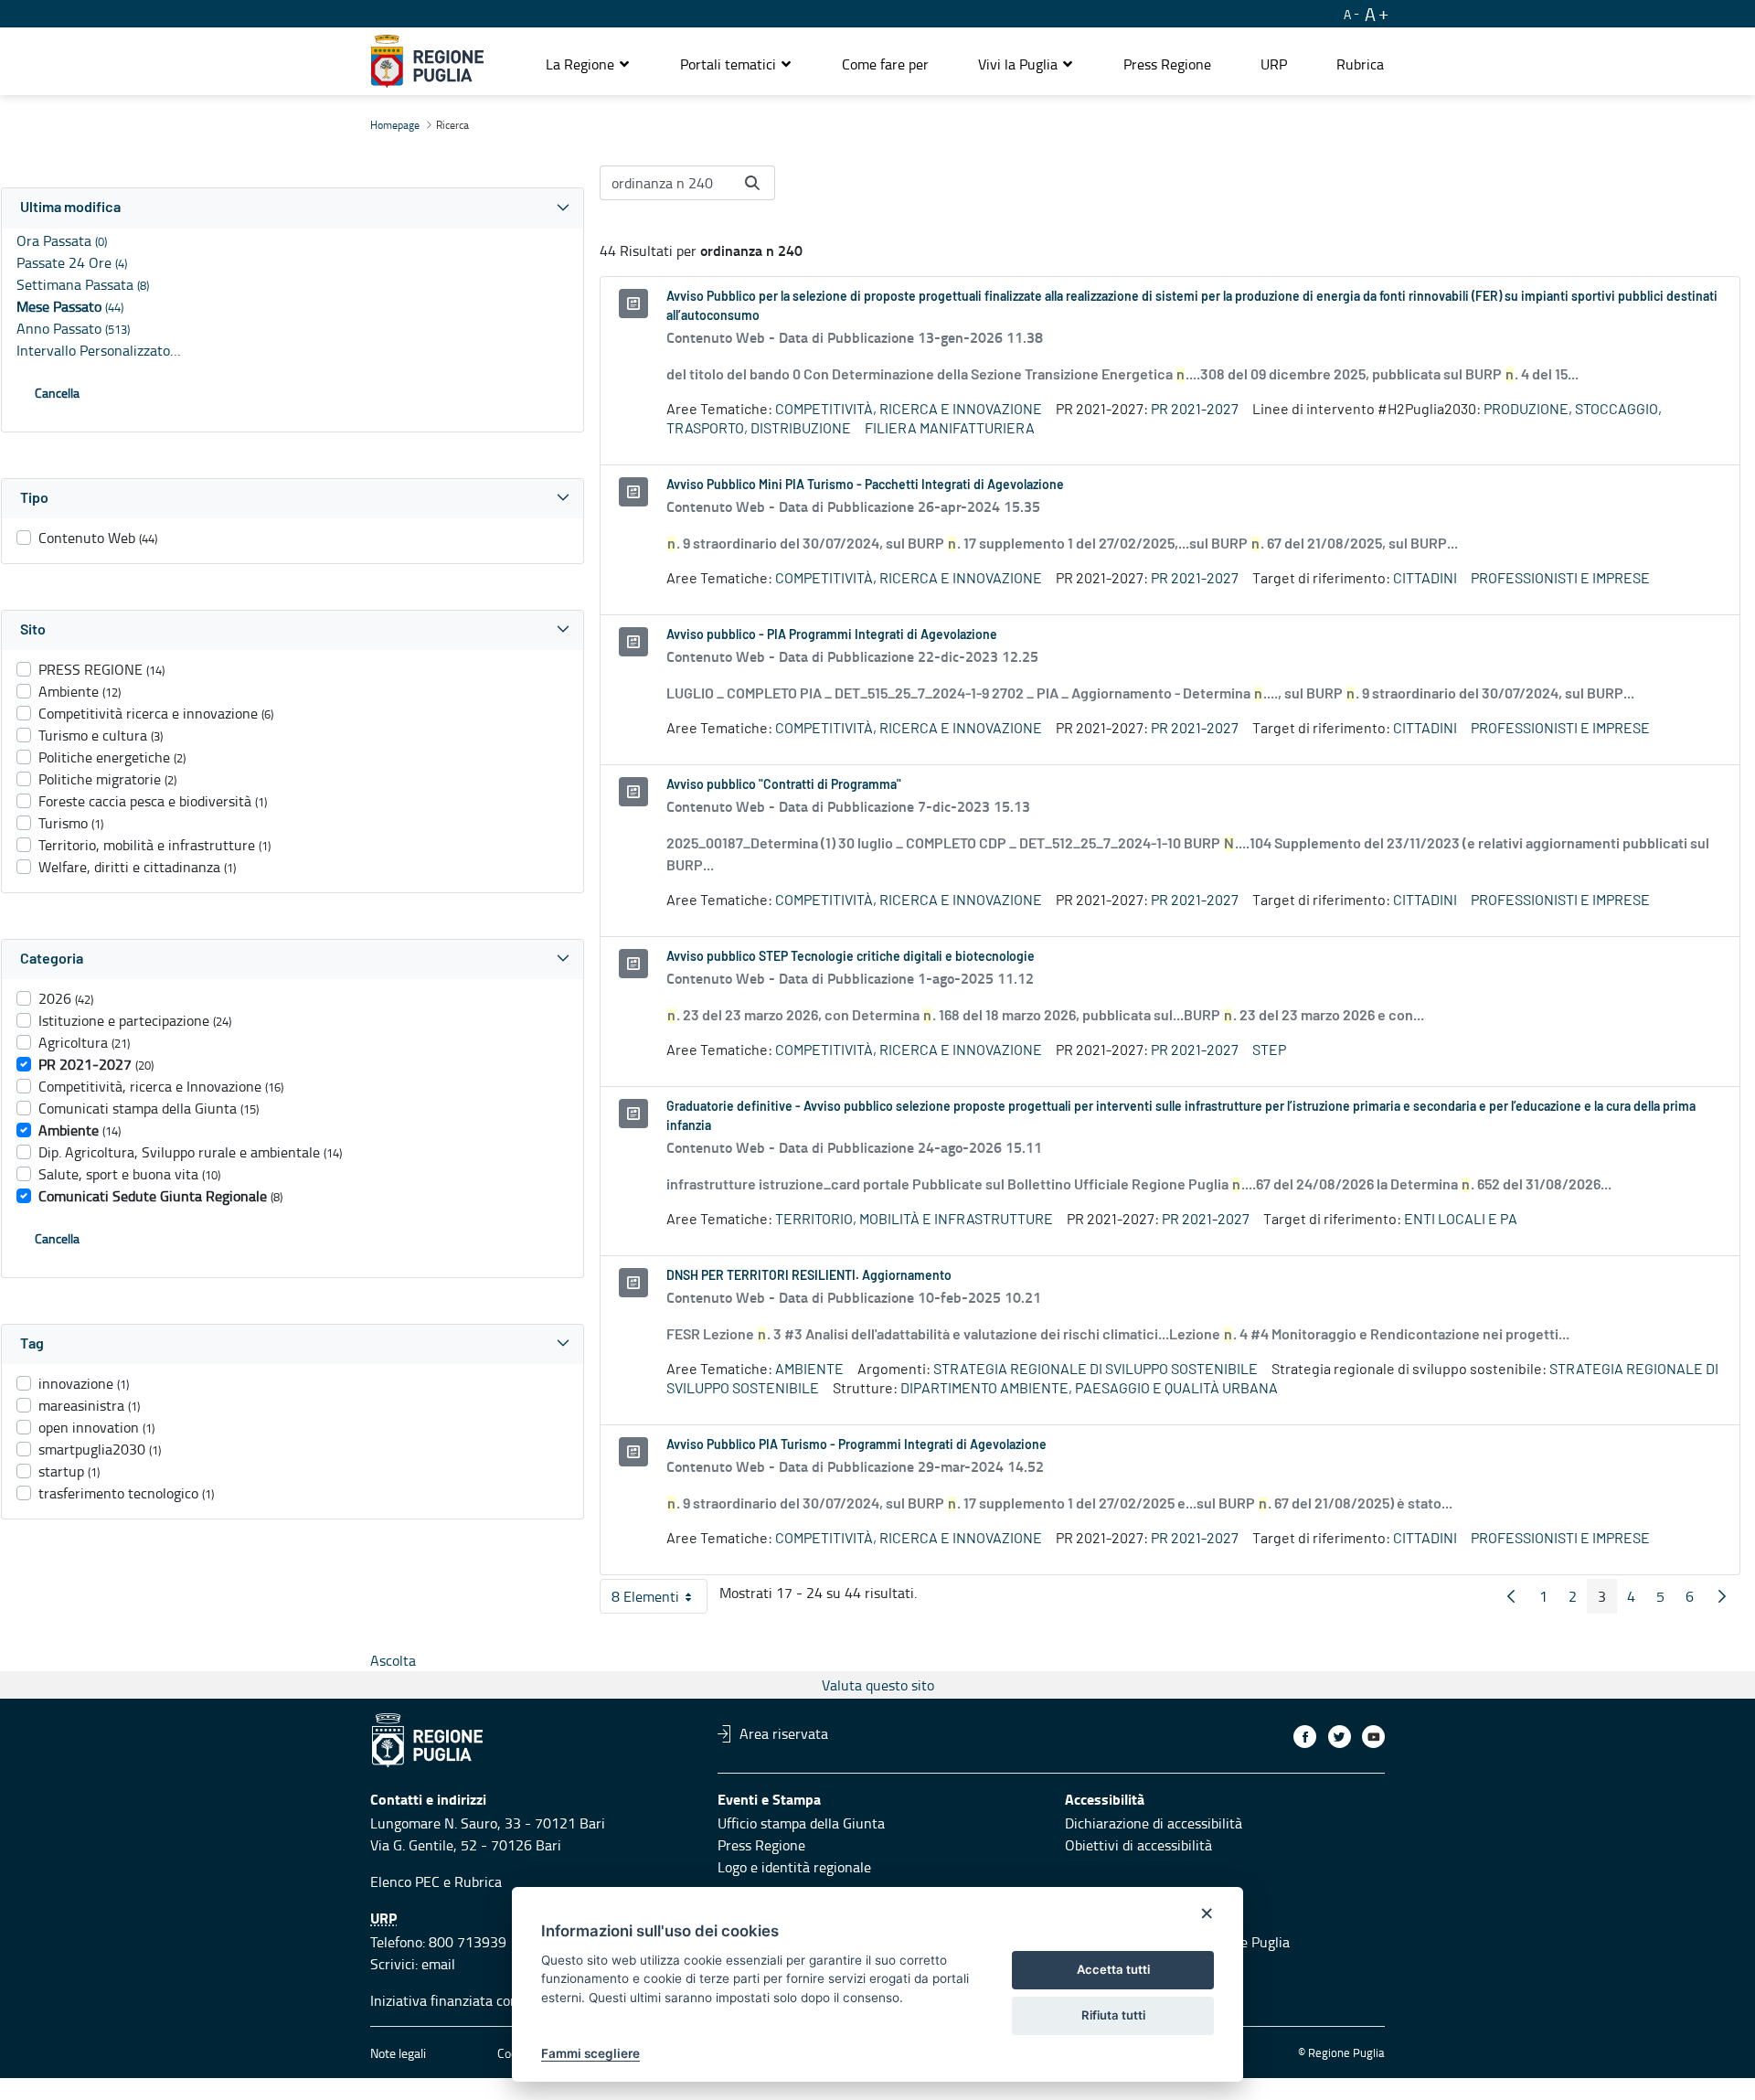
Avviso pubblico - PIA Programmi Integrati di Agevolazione (832, 635)
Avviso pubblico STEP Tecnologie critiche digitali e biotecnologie (851, 957)
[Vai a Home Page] (427, 61)
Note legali (398, 2053)
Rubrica (478, 1881)
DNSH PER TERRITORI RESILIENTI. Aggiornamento (809, 1276)
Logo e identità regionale (794, 1867)
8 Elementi (659, 1600)
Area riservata (784, 1733)
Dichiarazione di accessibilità (1154, 1823)
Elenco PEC (405, 1881)
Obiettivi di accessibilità (1138, 1845)
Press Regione (761, 1845)
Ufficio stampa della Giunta (801, 1823)
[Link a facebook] (1305, 1737)
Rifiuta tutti (1113, 2015)
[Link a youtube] (1373, 1737)
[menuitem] (885, 64)
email (438, 1964)
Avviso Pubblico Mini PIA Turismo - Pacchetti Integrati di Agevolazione (865, 485)
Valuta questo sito (878, 1685)
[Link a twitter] (1340, 1737)
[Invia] (752, 183)
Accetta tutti (1113, 1969)
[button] (588, 64)
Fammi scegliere (590, 2053)
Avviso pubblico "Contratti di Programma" (784, 785)
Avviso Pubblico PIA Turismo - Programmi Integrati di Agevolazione (856, 1445)
